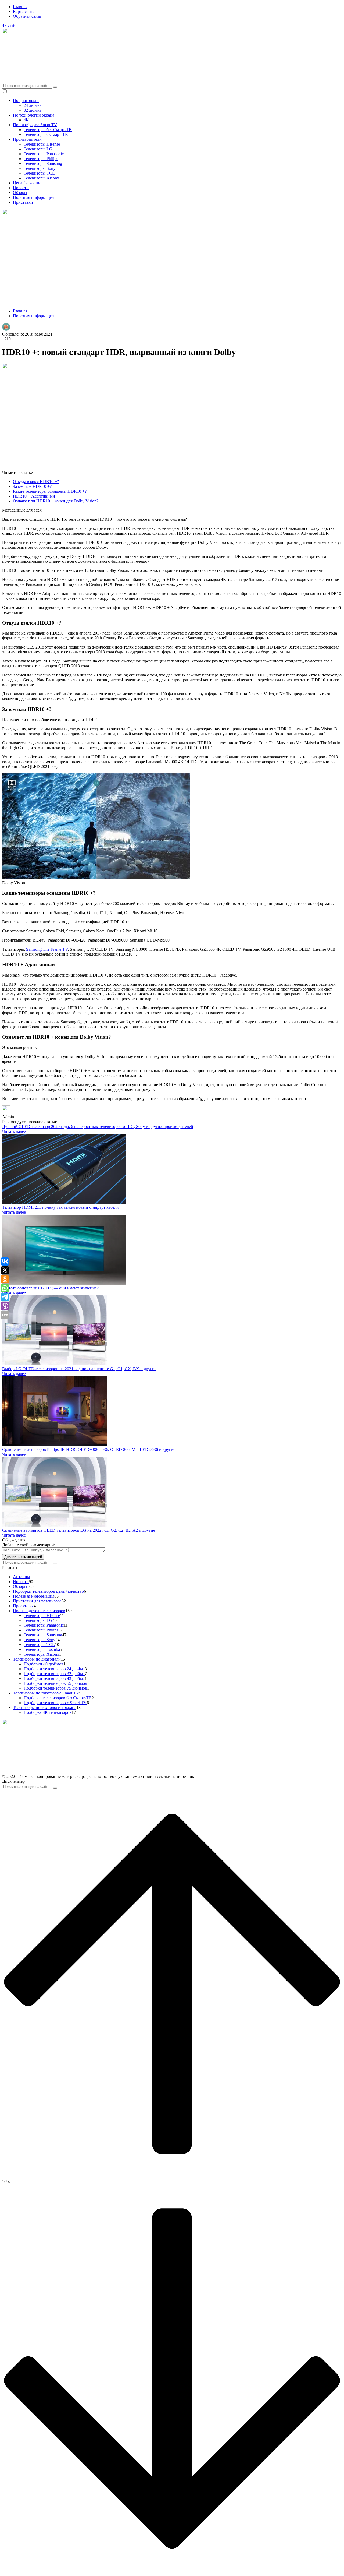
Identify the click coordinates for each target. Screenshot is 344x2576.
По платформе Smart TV (35, 125)
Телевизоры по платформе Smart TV (46, 1693)
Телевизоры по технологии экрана (45, 1708)
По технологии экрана (34, 115)
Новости (21, 188)
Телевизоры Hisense (42, 144)
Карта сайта (24, 11)
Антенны (21, 1577)
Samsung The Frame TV (47, 949)
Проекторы (23, 1606)
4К (26, 120)
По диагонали (26, 101)
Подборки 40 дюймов (44, 1664)
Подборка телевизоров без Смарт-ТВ (58, 1698)
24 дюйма (33, 105)
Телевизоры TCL (39, 173)
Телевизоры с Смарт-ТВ (46, 134)
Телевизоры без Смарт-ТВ (48, 130)
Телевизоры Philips (41, 159)
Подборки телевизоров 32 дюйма (54, 1674)
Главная (20, 7)
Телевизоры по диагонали (37, 1659)
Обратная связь (27, 16)
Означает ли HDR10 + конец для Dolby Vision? (56, 501)
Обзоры (20, 193)
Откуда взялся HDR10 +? (36, 482)
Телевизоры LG (38, 149)
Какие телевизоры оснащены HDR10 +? (50, 491)
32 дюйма (33, 110)
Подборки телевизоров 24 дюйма (54, 1669)
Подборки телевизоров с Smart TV (55, 1703)
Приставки (23, 202)
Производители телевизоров (39, 1611)
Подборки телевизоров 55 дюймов (55, 1683)
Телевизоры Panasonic (44, 154)
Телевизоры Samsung (43, 163)
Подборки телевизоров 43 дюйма (54, 1678)
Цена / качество (27, 183)
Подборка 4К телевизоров (48, 1712)
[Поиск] (55, 87)
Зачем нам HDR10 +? (32, 486)
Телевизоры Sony (40, 168)
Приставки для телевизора (37, 1601)
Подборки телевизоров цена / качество (48, 1591)
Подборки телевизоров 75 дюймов (55, 1688)
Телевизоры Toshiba (42, 1649)
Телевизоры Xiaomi (41, 178)
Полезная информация (34, 197)
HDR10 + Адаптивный (34, 496)
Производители (27, 139)
